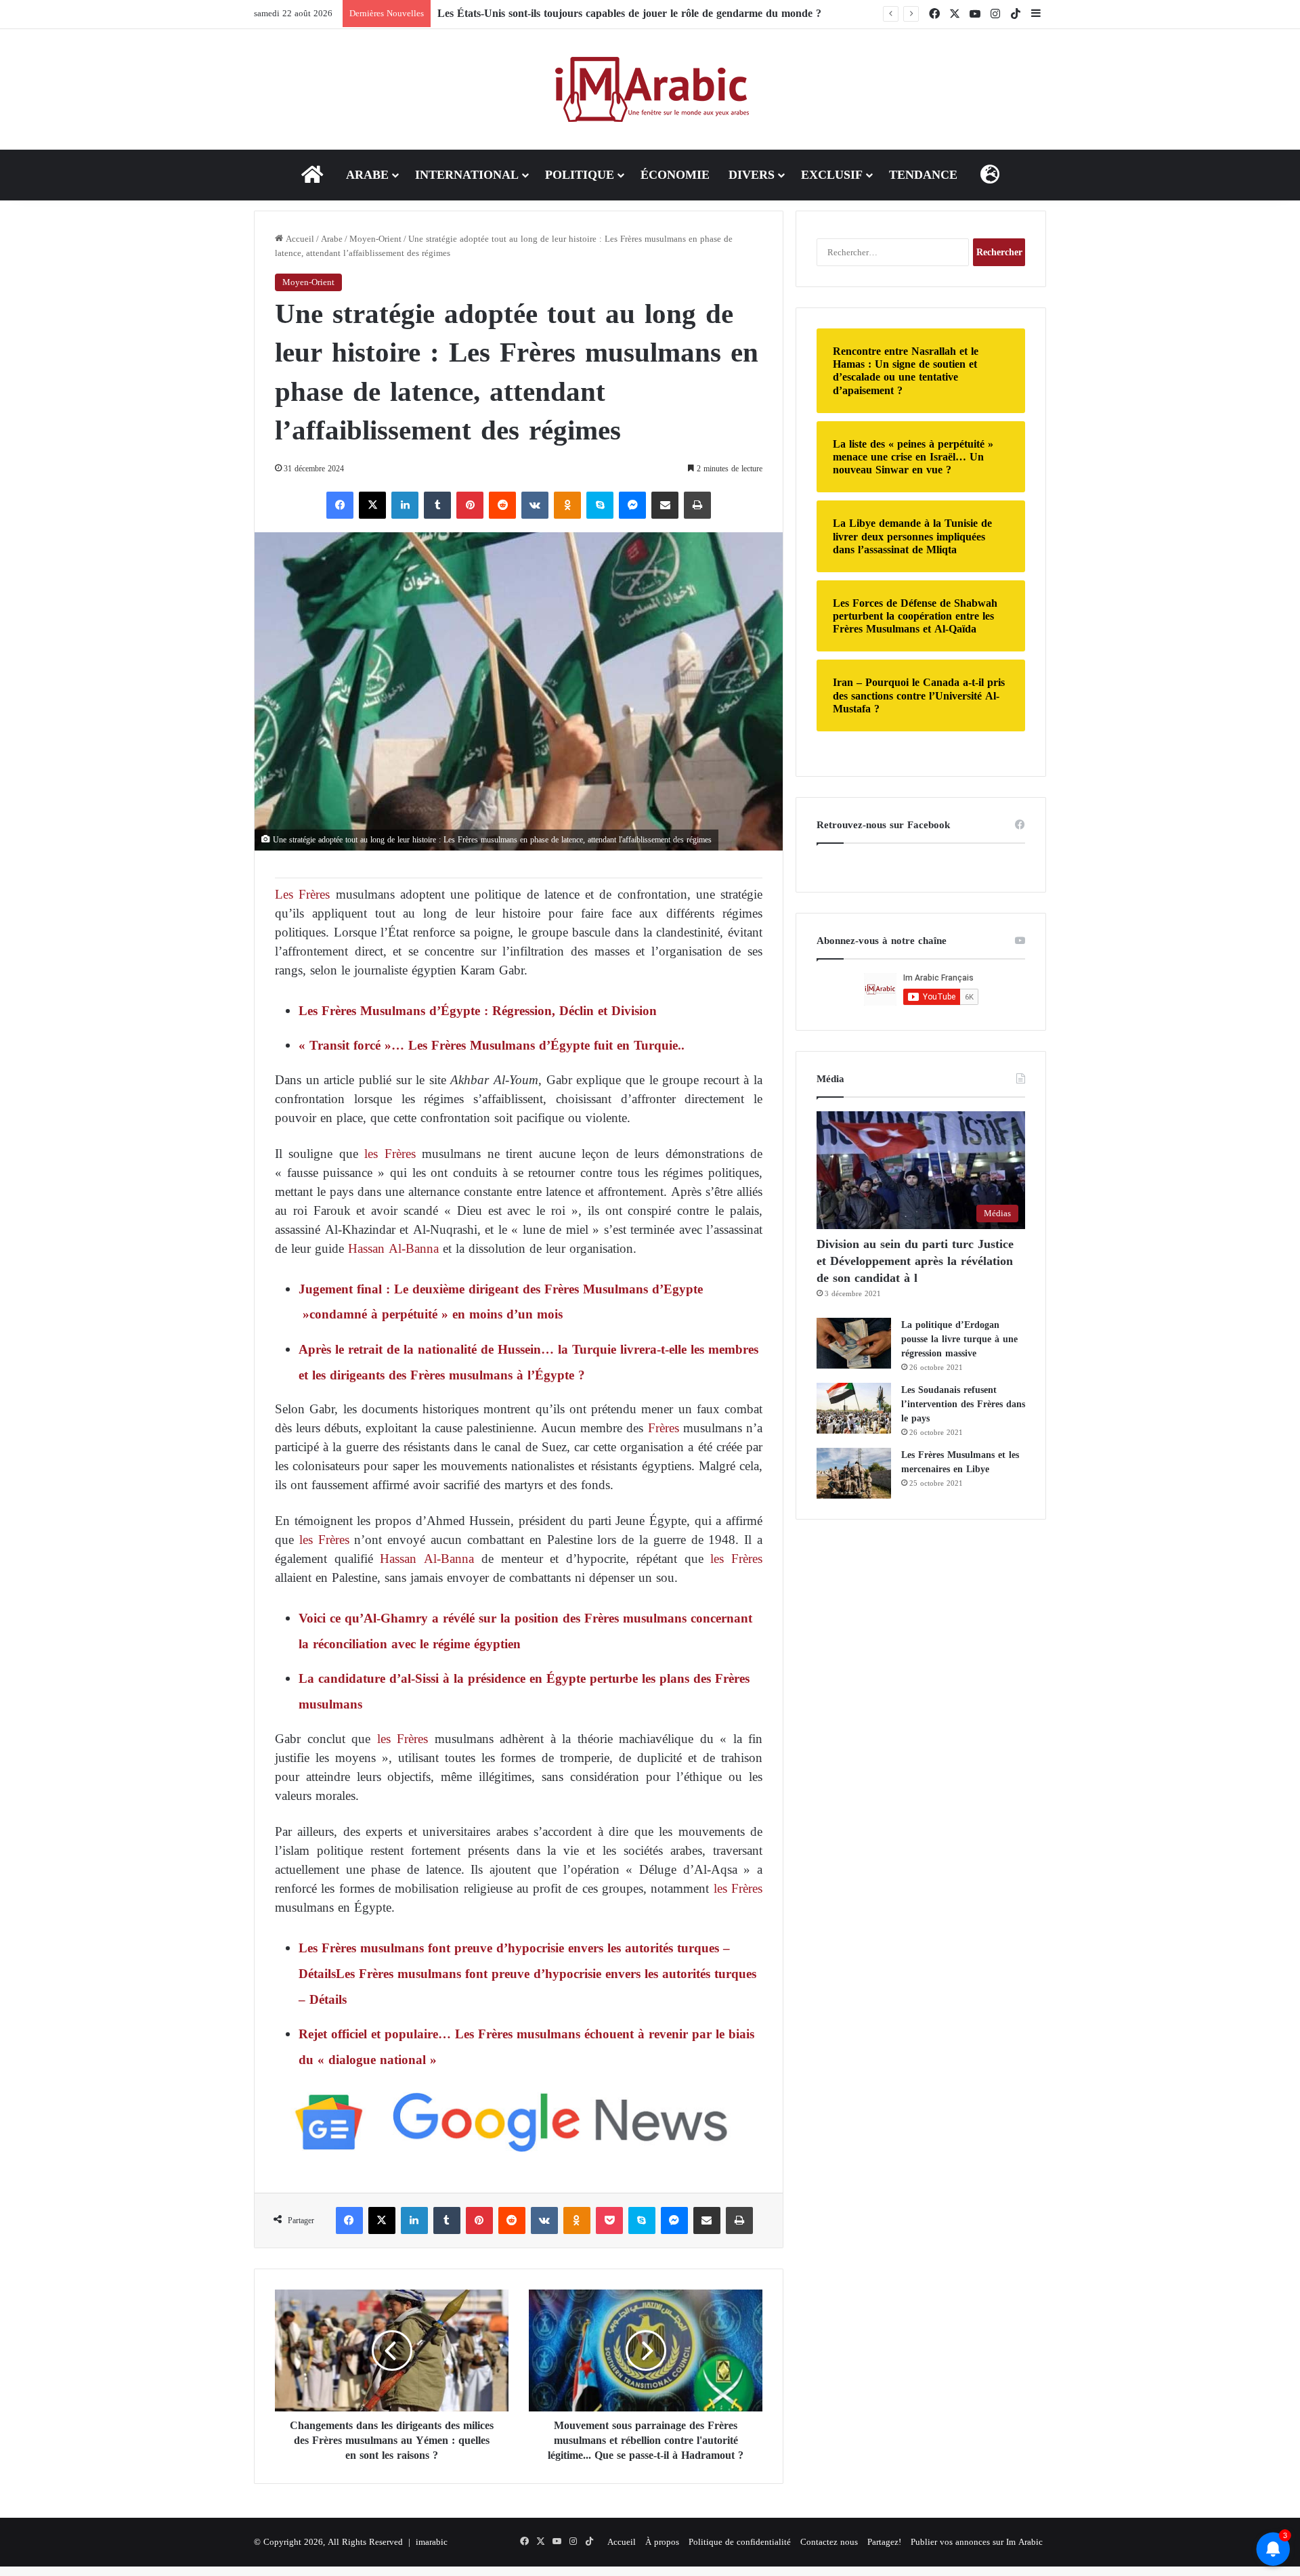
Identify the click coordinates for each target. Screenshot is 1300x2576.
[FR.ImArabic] (650, 89)
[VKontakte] (535, 505)
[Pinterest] (470, 505)
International (467, 175)
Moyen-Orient (375, 239)
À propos (662, 2542)
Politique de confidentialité (740, 2542)
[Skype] (600, 505)
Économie (675, 175)
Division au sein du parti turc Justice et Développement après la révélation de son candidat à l (915, 1261)
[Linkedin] (405, 505)
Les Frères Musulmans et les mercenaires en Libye (960, 1462)
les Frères (387, 1154)
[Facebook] (340, 505)
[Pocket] (609, 2220)
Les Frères (302, 894)
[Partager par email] (665, 505)
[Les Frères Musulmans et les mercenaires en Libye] (854, 1473)
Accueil (299, 239)
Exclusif (832, 175)
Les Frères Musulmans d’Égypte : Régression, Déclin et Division (478, 1011)
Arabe (367, 175)
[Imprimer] (697, 505)
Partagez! (884, 2542)
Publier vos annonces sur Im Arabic (977, 2542)
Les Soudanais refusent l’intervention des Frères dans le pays (963, 1404)
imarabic (432, 2542)
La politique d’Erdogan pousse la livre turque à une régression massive (959, 1339)
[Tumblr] (437, 505)
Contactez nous (829, 2542)
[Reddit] (502, 505)
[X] (372, 505)
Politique (580, 175)
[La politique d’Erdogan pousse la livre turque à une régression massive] (854, 1343)
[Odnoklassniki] (567, 505)
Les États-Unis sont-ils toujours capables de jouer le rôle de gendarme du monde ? (629, 13)
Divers (752, 175)
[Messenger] (632, 505)
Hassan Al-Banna (391, 1248)
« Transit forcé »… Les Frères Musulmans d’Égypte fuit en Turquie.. (492, 1045)
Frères (662, 1428)
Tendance (923, 175)
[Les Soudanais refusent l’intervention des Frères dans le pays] (854, 1408)
